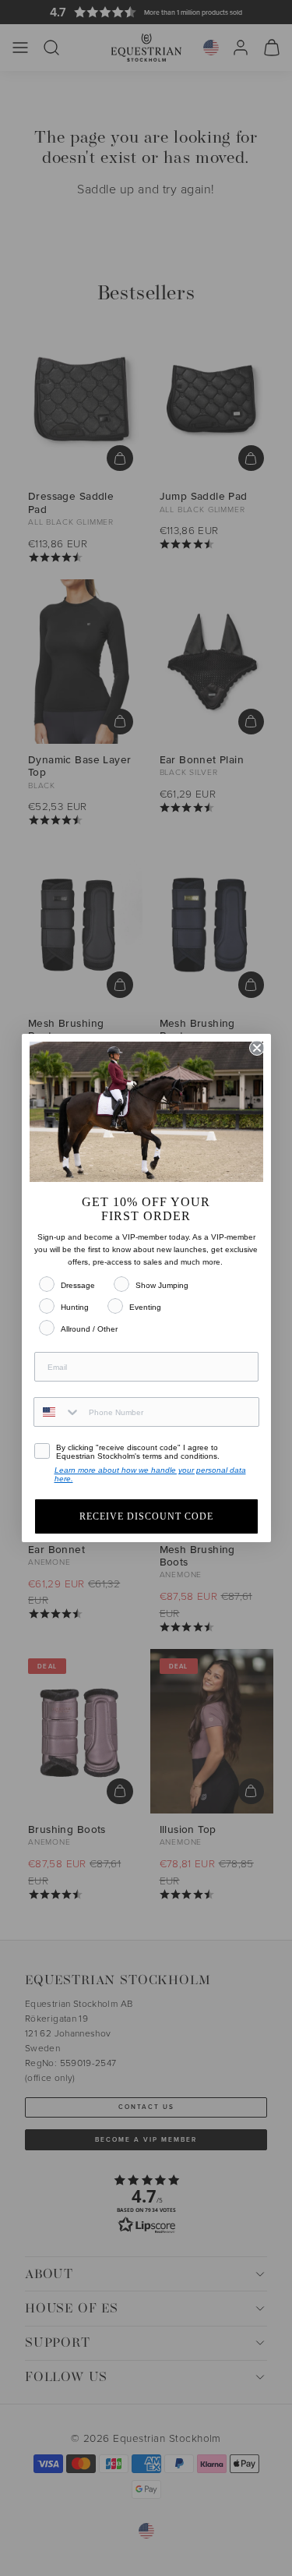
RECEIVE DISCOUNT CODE (146, 1516)
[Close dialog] (257, 1048)
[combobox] (58, 1412)
